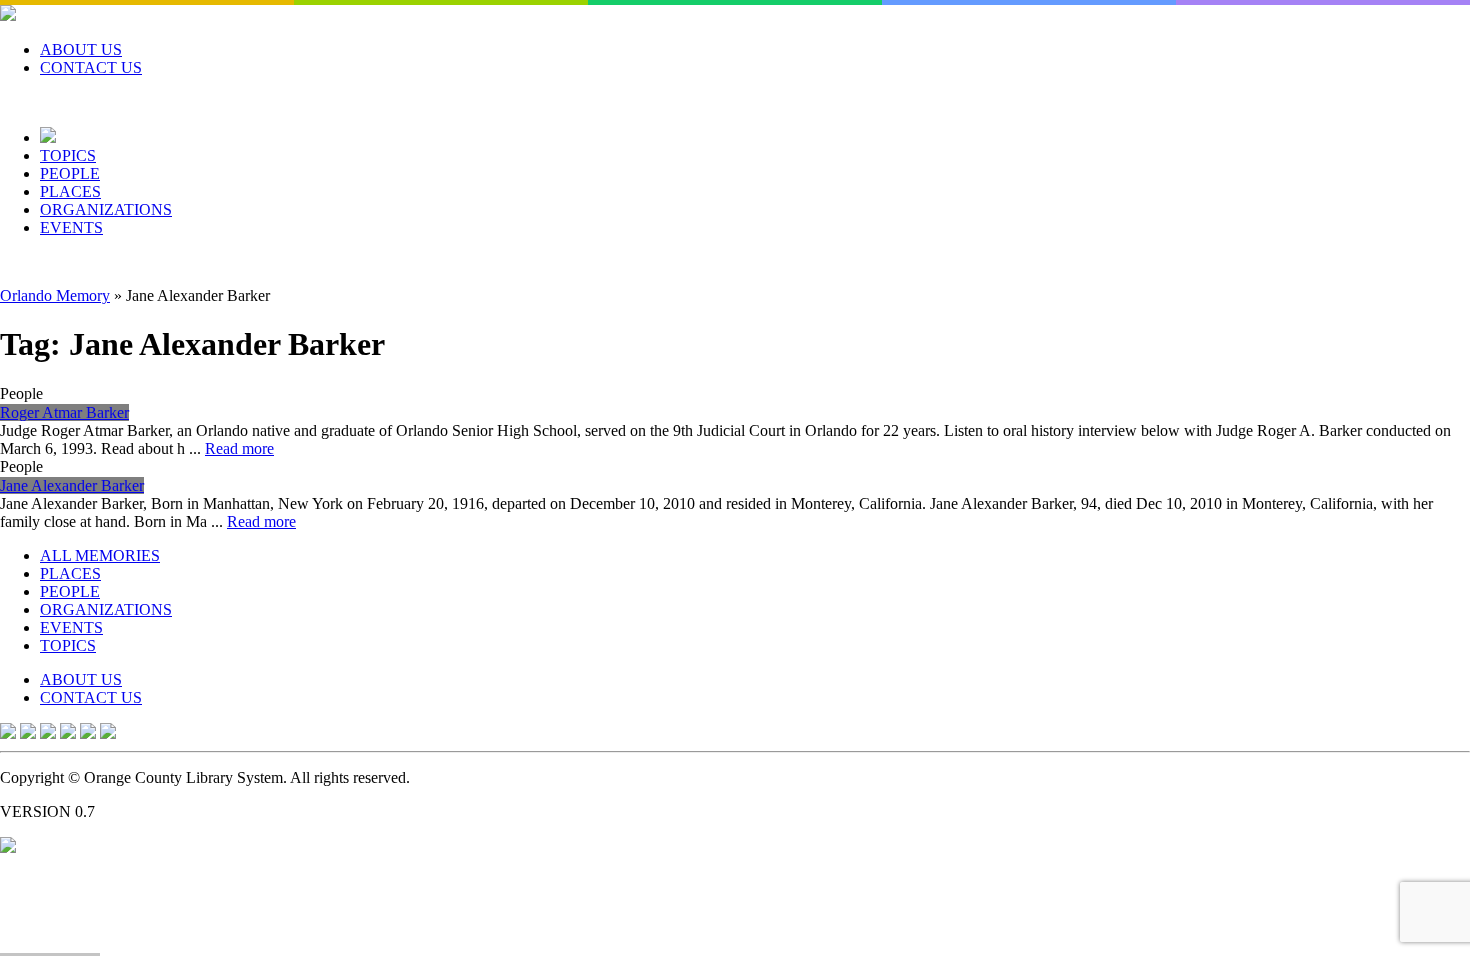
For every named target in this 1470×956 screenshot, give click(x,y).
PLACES (70, 191)
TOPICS (68, 155)
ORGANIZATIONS (106, 209)
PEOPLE (70, 173)
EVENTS (71, 227)
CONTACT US (91, 67)
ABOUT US (81, 49)
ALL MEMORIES (100, 555)
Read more (239, 448)
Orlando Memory (55, 295)
